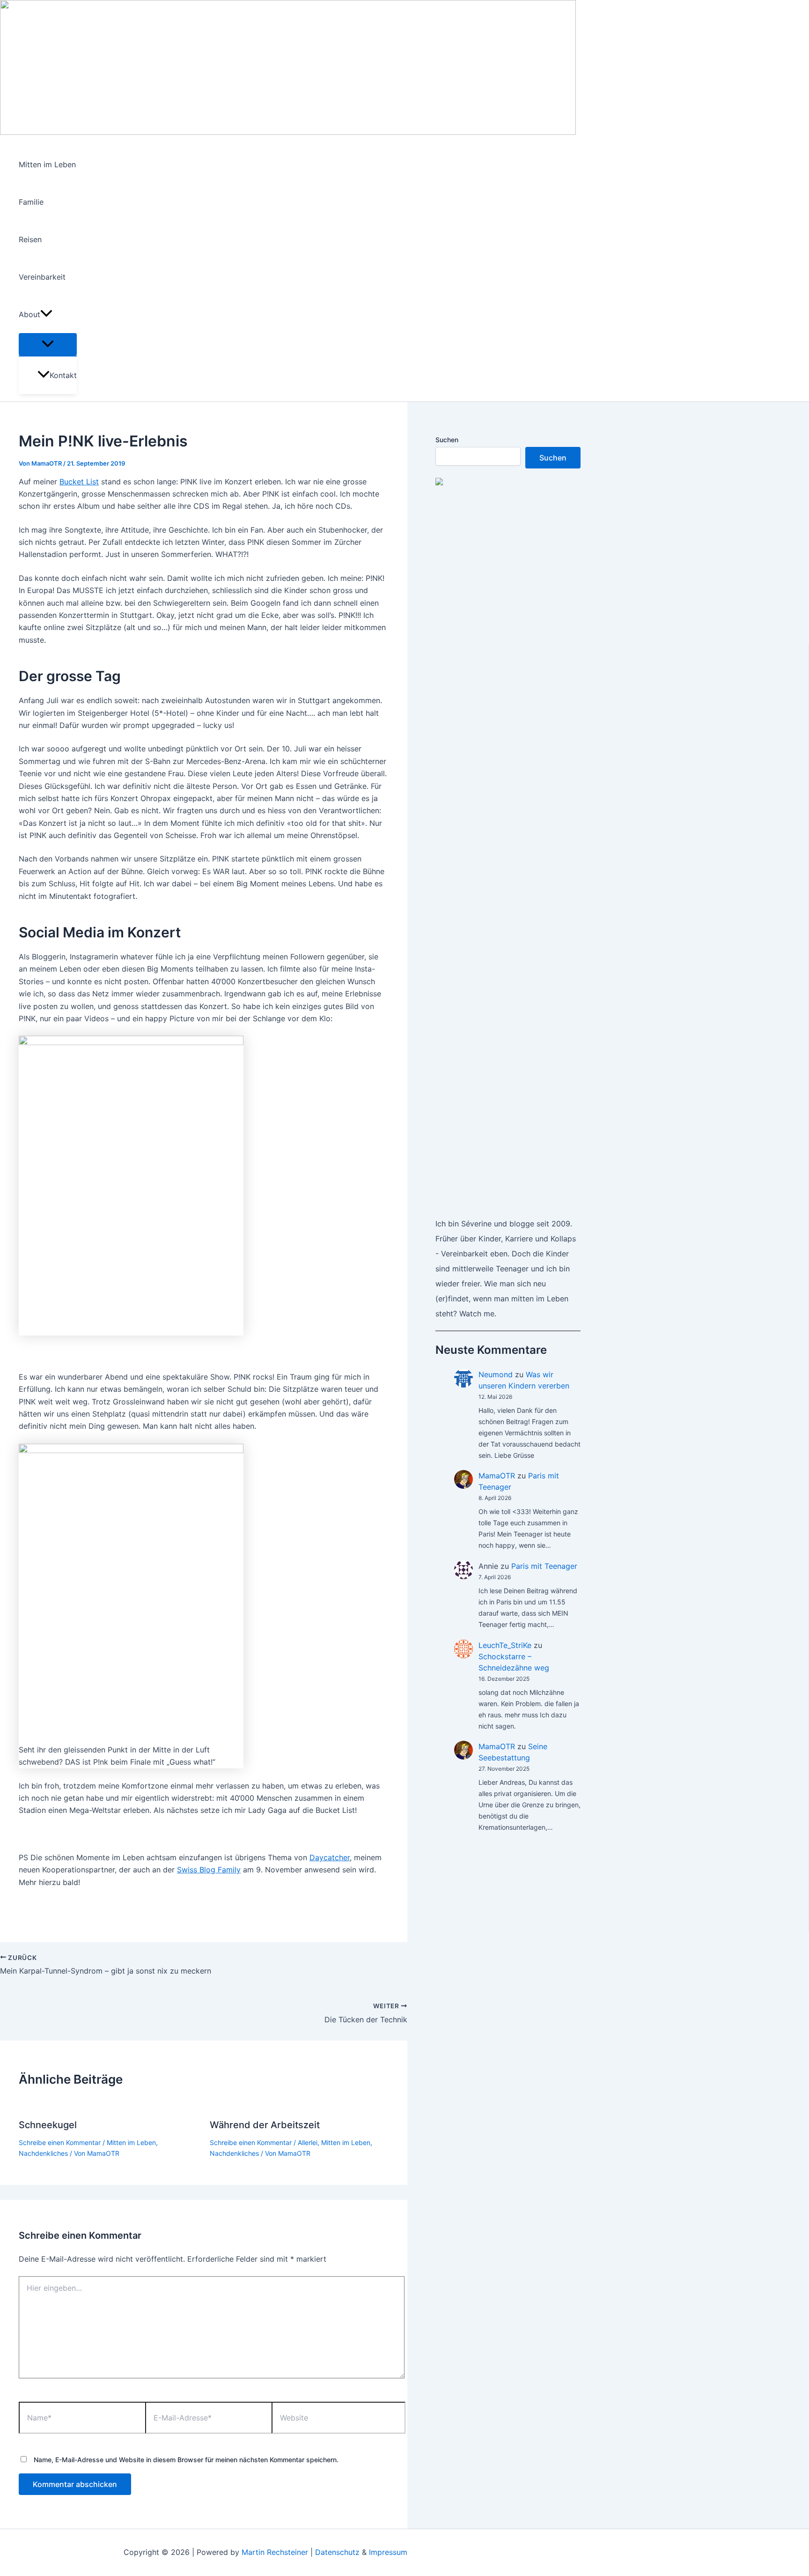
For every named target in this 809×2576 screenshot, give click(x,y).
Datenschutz (337, 2552)
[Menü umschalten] (48, 344)
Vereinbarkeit (42, 277)
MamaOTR (497, 1476)
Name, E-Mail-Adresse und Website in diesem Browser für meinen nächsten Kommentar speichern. (186, 2460)
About (29, 314)
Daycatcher (330, 1857)
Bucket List (79, 482)
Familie (31, 202)
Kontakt (63, 375)
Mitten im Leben (47, 164)
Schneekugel (48, 2125)
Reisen (30, 239)
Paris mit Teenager (544, 1566)
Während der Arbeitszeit (265, 2125)
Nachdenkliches (43, 2153)
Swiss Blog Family (209, 1870)
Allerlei (308, 2142)
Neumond (496, 1374)
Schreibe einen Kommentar (60, 2142)
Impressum (388, 2552)
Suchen (447, 440)
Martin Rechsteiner (275, 2552)
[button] (46, 314)
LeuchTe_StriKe (505, 1645)
